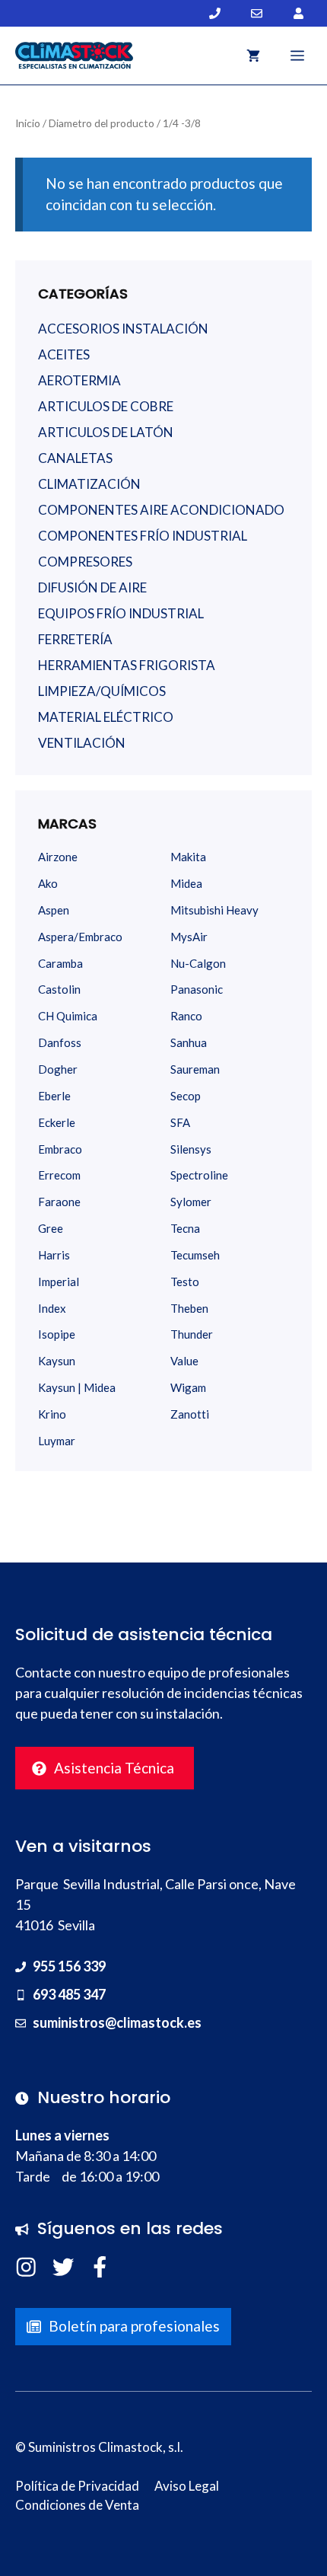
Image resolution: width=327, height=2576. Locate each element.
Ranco (186, 1016)
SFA (180, 1122)
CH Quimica (68, 1016)
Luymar (57, 1441)
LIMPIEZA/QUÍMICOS (102, 691)
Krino (52, 1414)
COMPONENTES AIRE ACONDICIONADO (161, 510)
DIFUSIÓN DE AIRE (92, 587)
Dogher (58, 1069)
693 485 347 (69, 1994)
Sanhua (189, 1042)
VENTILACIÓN (82, 743)
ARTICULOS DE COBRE (106, 406)
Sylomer (191, 1202)
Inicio (28, 123)
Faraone (59, 1202)
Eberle (54, 1096)
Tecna (185, 1228)
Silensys (191, 1149)
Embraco (60, 1149)
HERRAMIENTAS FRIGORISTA (127, 665)
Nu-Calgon (198, 963)
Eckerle (57, 1122)
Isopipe (57, 1334)
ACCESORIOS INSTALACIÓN (123, 329)
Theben (189, 1308)
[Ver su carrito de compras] (253, 56)
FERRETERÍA (75, 639)
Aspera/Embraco (80, 937)
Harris (54, 1255)
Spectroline (199, 1175)
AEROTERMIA (79, 380)
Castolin (59, 989)
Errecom (59, 1175)
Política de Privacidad (77, 2486)
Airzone (58, 857)
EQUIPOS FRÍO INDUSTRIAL (121, 613)
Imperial (59, 1282)
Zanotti (190, 1414)
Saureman (195, 1069)
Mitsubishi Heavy (214, 910)
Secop (186, 1096)
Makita (188, 857)
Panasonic (197, 989)
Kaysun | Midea (77, 1387)
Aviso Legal (187, 2486)
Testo (185, 1282)
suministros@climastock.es (117, 2022)
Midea (186, 883)
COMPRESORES (85, 562)
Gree (51, 1228)
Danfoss (60, 1042)
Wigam (188, 1387)
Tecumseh (195, 1255)
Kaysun (57, 1361)
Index (52, 1308)
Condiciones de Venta (77, 2505)
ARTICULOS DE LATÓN (106, 432)
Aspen (54, 910)
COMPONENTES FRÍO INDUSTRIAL (143, 536)
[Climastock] (74, 56)
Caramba (60, 963)
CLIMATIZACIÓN (89, 484)
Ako (48, 883)
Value (184, 1361)
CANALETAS (75, 458)
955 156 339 (69, 1966)
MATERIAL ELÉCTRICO (106, 717)
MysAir (189, 937)
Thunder (192, 1334)
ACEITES (64, 354)
